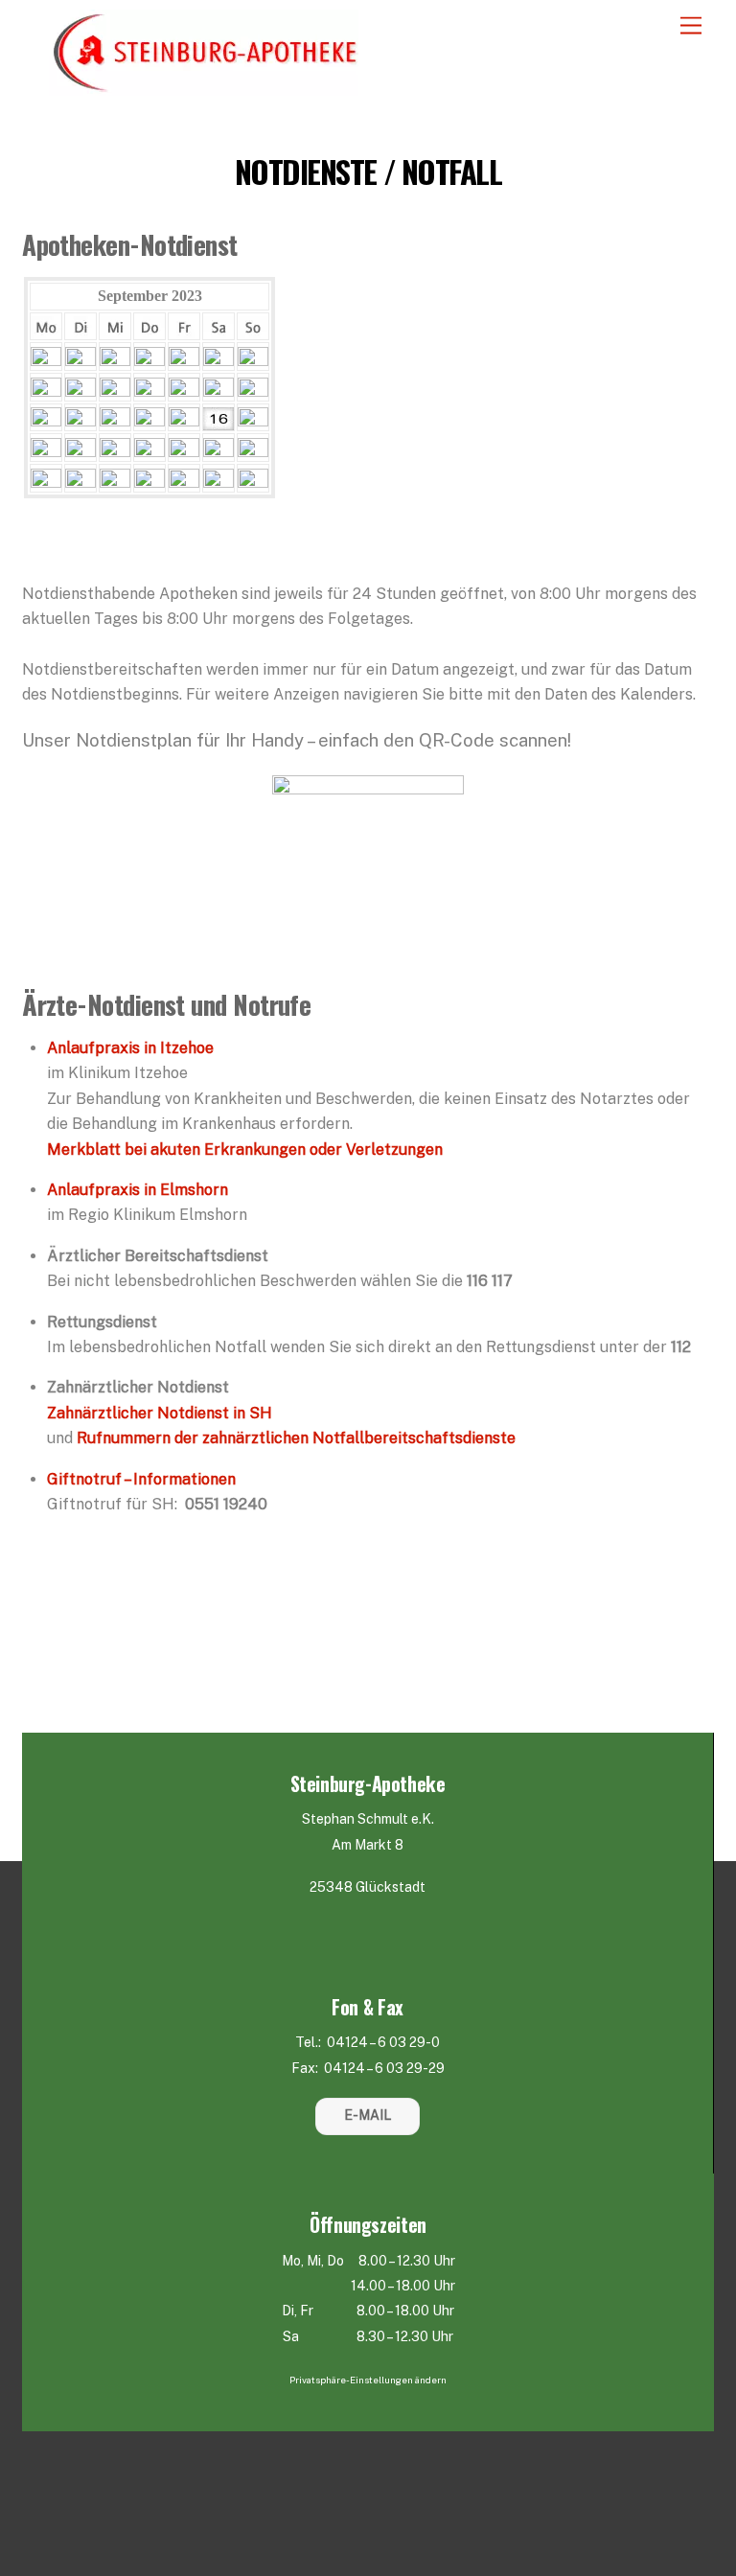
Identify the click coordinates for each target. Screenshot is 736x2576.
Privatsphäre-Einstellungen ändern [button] (368, 2380)
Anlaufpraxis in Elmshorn (138, 1190)
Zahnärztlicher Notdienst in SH (160, 1413)
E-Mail (368, 2115)
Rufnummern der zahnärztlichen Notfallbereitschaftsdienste (296, 1438)
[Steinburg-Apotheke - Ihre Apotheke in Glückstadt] (204, 88)
